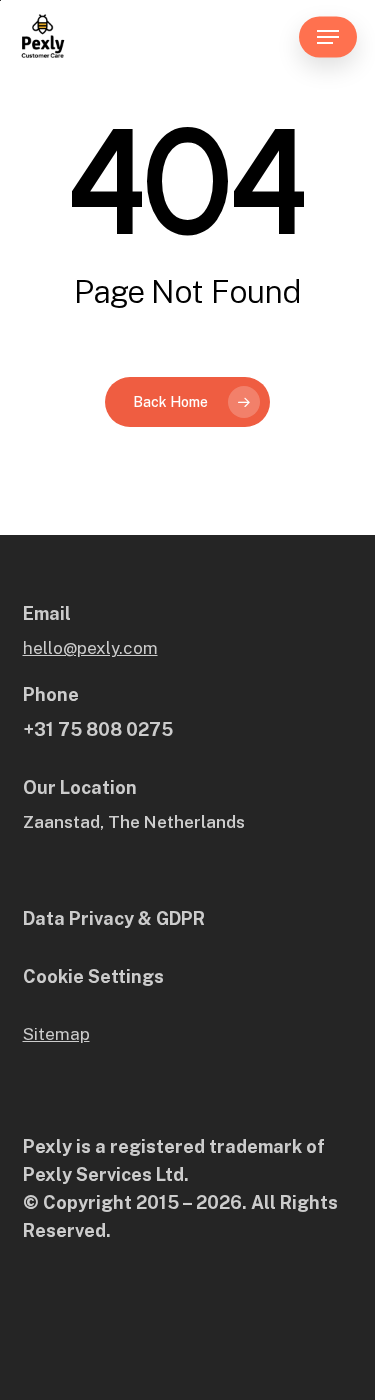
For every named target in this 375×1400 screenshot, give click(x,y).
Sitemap (56, 1034)
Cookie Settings (93, 976)
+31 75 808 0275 (98, 729)
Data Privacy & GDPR (114, 918)
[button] (328, 37)
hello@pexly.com (90, 648)
